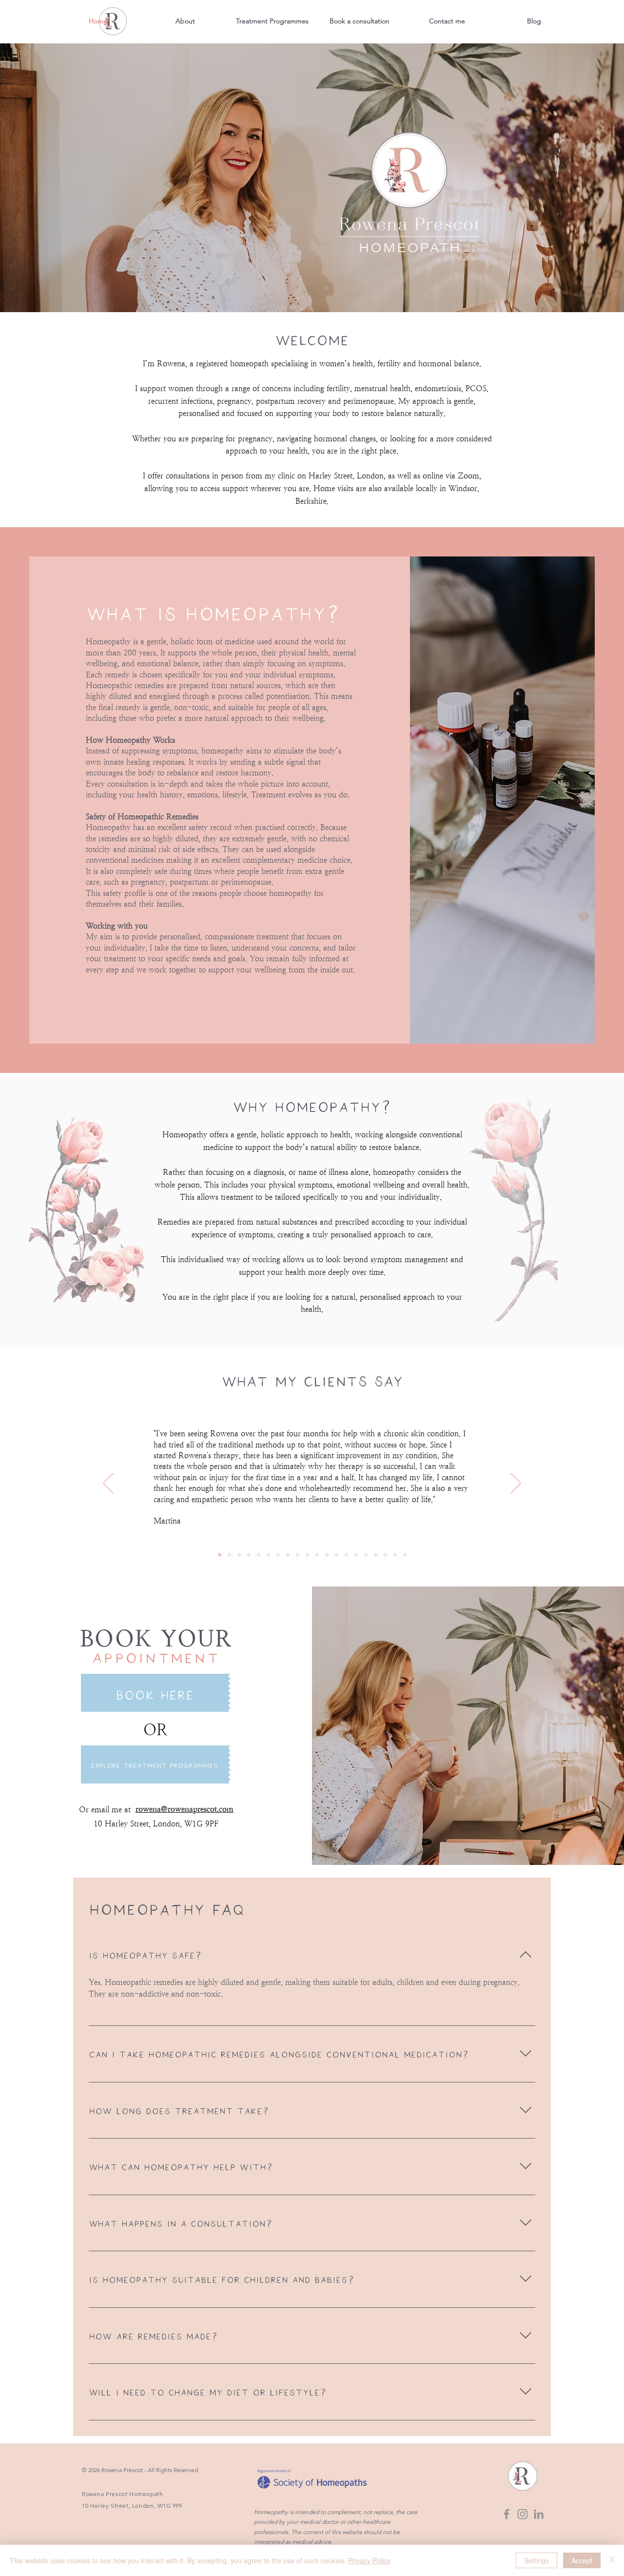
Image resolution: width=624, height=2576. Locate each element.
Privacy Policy (369, 2560)
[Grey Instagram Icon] (523, 2514)
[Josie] (229, 1555)
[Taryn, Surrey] (346, 1555)
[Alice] (405, 1555)
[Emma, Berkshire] (327, 1555)
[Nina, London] (317, 1555)
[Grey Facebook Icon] (507, 2514)
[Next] (516, 1484)
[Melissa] (259, 1555)
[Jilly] (356, 1555)
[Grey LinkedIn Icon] (539, 2514)
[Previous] (108, 1484)
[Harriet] (288, 1555)
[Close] (612, 2560)
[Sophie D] (376, 1555)
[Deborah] (249, 1555)
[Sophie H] (366, 1555)
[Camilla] (239, 1555)
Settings (536, 2560)
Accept (582, 2560)
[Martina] (220, 1555)
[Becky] (268, 1555)
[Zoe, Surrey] (337, 1555)
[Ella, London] (307, 1555)
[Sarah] (395, 1555)
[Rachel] (385, 1555)
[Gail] (278, 1555)
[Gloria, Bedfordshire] (298, 1555)
